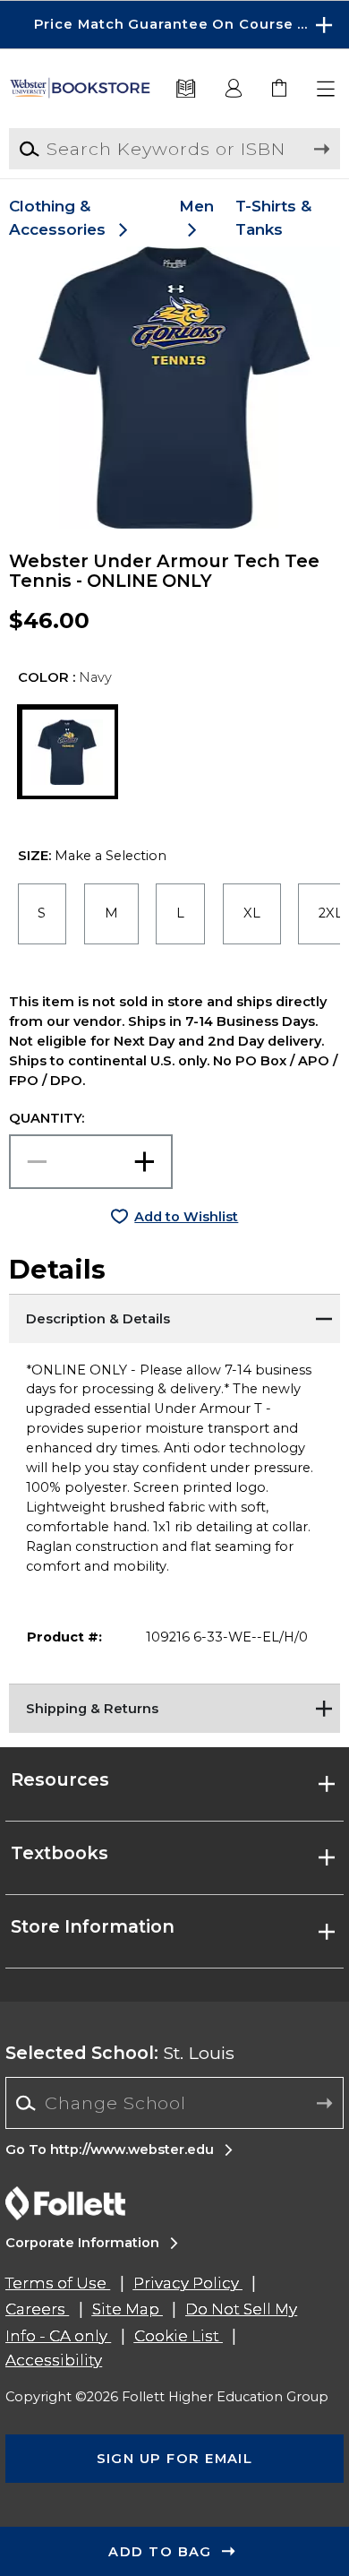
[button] (174, 25)
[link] (281, 89)
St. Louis (120, 2053)
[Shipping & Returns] (175, 1706)
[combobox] (174, 2103)
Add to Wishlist (186, 1217)
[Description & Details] (175, 1316)
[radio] (43, 914)
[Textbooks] (186, 89)
